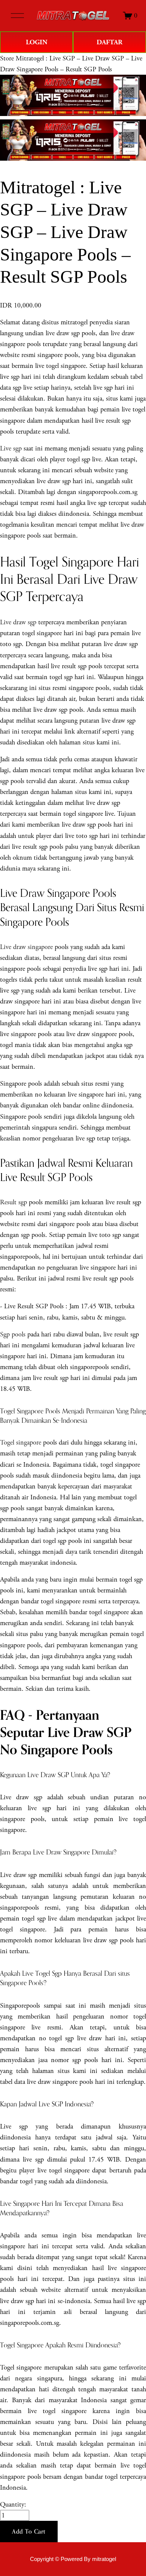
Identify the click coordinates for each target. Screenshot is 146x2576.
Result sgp (13, 1202)
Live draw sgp (18, 622)
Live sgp (11, 448)
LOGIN (37, 42)
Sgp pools (13, 1334)
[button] (29, 2532)
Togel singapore (21, 1442)
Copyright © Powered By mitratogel (73, 2559)
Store (7, 58)
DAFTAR (109, 42)
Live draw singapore (26, 947)
